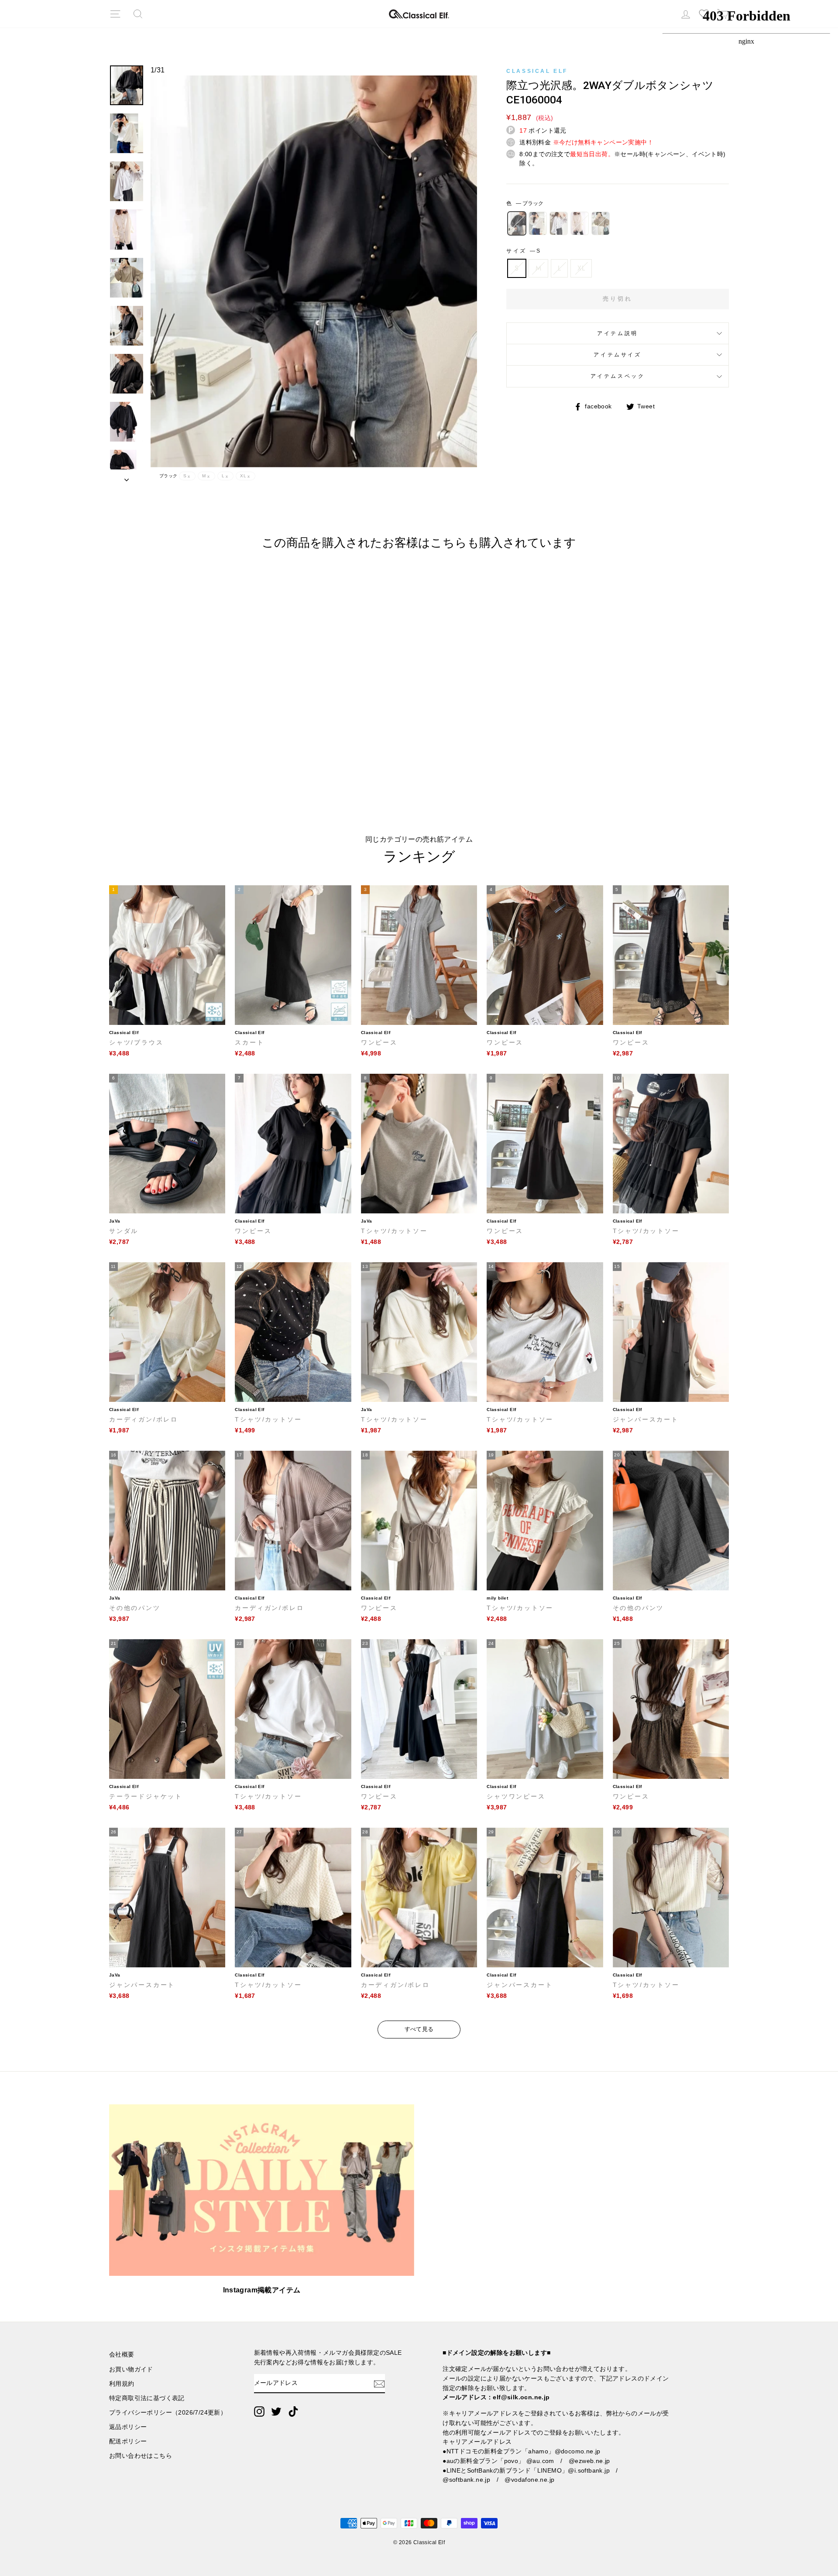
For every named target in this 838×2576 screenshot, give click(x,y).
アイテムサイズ (617, 355)
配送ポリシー (128, 2441)
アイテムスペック (618, 376)
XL (581, 268)
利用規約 (122, 2384)
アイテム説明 (618, 333)
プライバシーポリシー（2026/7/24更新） (168, 2413)
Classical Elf (537, 71)
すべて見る (419, 2029)
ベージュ (580, 223)
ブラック (517, 223)
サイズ (523, 251)
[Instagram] (259, 2412)
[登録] (379, 2384)
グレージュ (601, 223)
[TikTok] (293, 2412)
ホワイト (538, 223)
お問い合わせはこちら (141, 2456)
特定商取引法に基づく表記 (147, 2398)
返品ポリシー (128, 2427)
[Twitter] (276, 2412)
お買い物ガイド (131, 2369)
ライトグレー (559, 223)
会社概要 (122, 2355)
